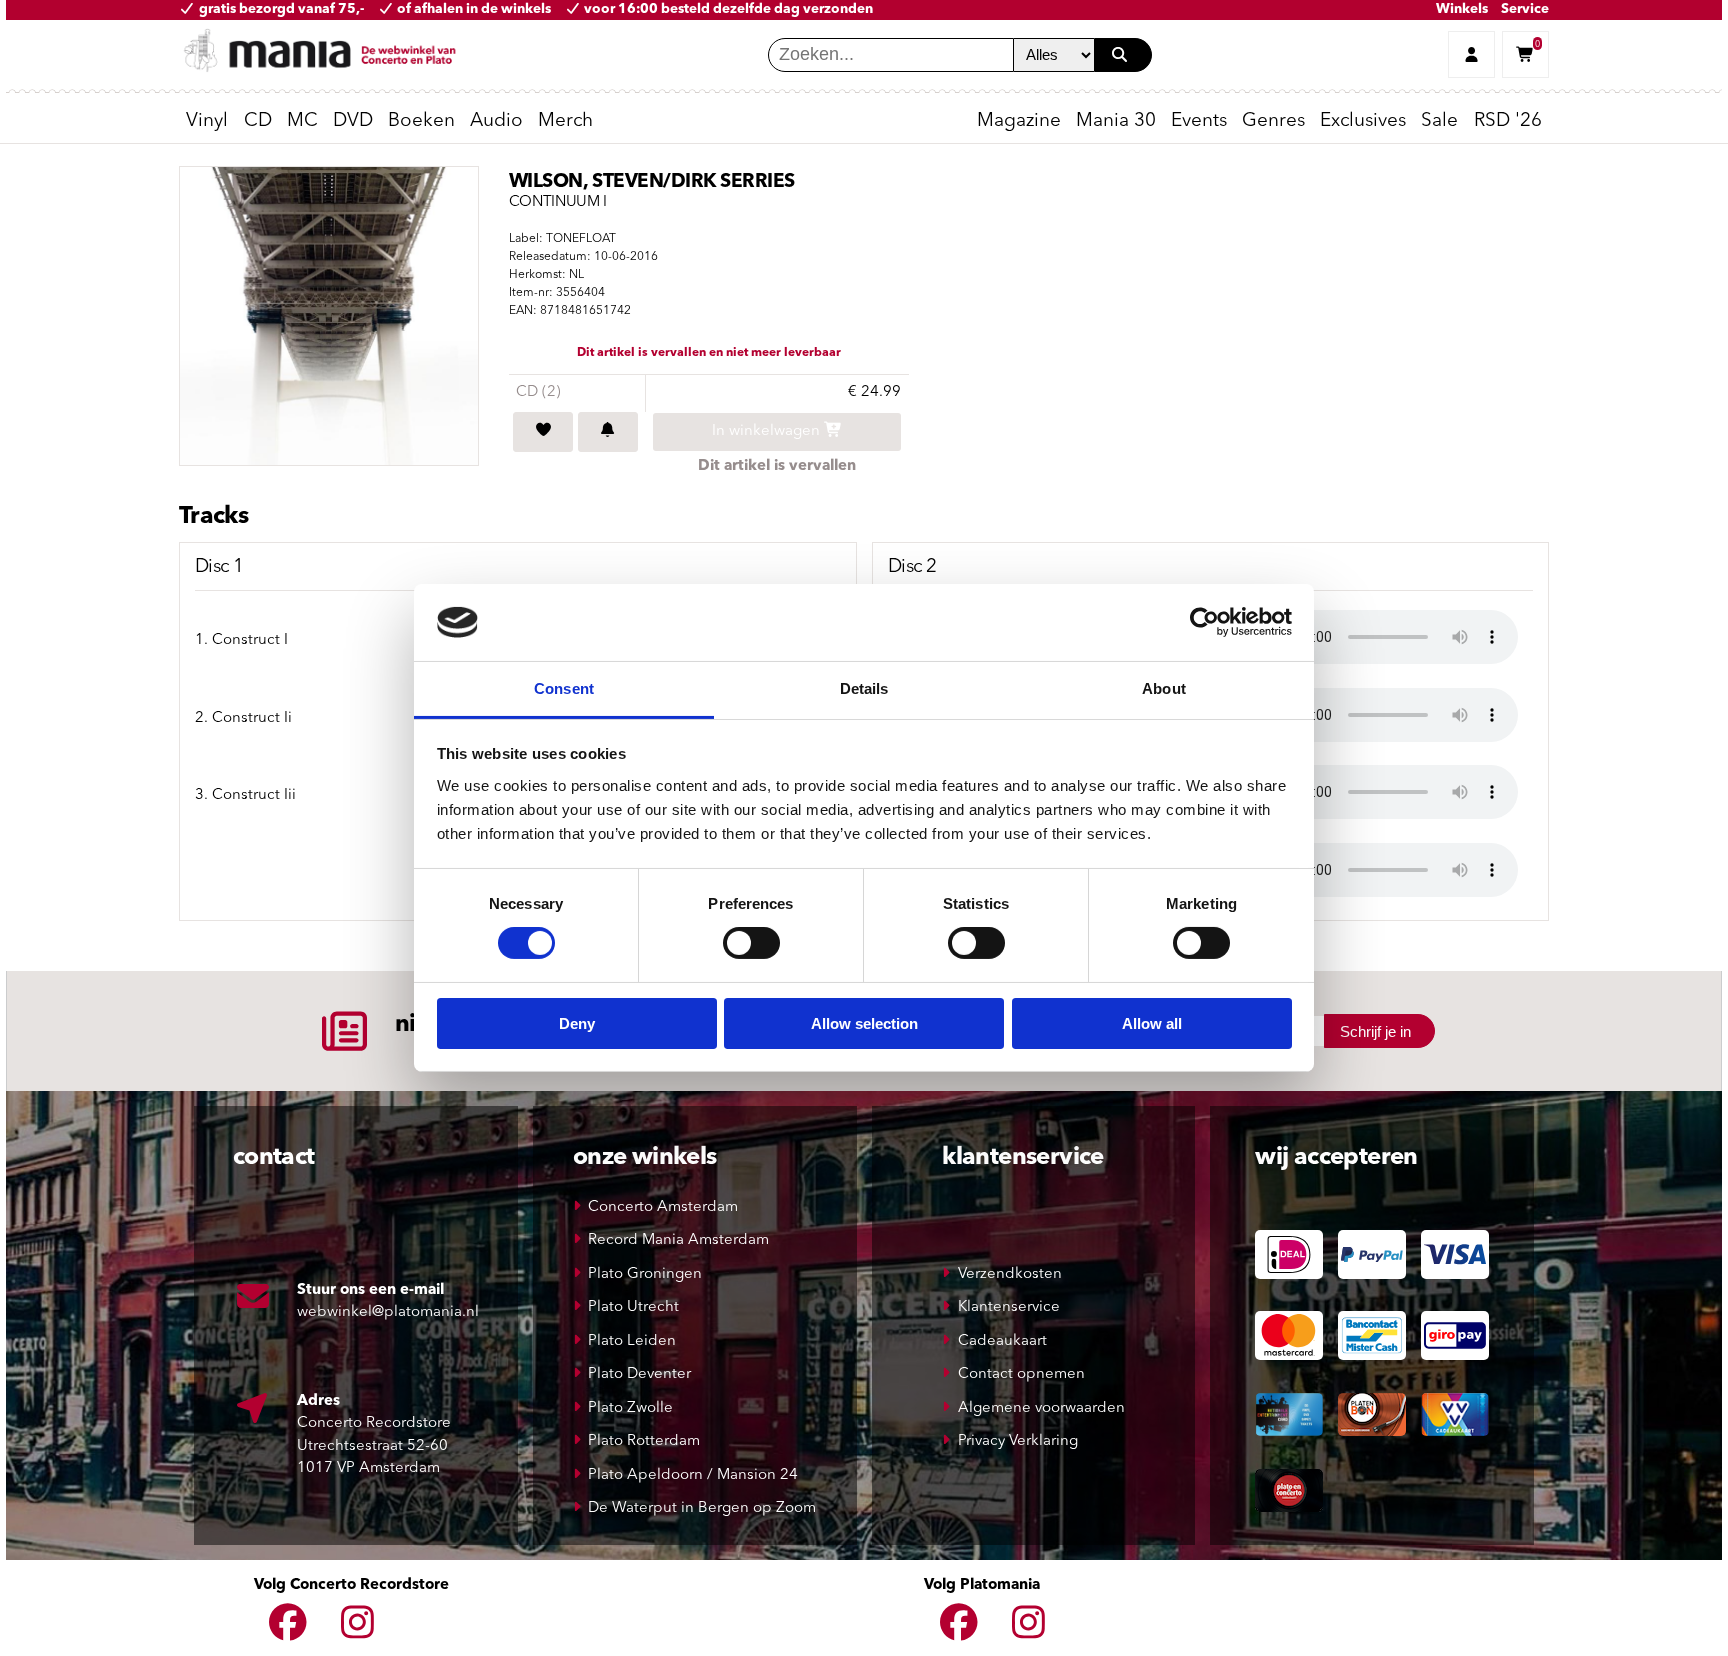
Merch (565, 121)
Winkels (1462, 9)
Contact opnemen (1021, 1374)
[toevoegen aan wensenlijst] (543, 432)
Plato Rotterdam (644, 1441)
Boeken (421, 121)
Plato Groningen (645, 1274)
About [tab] (1164, 688)
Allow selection (864, 1023)
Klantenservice (1009, 1307)
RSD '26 (1508, 121)
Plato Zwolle (630, 1408)
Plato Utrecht (633, 1307)
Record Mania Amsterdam (678, 1240)
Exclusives (1363, 121)
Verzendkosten (1010, 1274)
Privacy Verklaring (1018, 1441)
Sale (1439, 121)
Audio (496, 121)
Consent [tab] (564, 688)
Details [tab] (864, 688)
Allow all (1152, 1023)
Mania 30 (1116, 121)
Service (1525, 9)
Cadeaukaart (1002, 1341)
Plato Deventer (639, 1374)
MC (302, 121)
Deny (577, 1023)
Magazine (1019, 121)
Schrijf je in (1375, 1031)
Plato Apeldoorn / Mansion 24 (693, 1475)
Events (1199, 121)
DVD (353, 121)
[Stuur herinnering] (608, 432)
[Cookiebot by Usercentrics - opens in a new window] (1204, 622)
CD (258, 121)
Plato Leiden (632, 1341)
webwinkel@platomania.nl (388, 1312)
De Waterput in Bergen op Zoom (702, 1508)
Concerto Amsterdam (663, 1207)
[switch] (751, 943)
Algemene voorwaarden (1041, 1408)
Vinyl (207, 121)
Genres (1273, 121)
